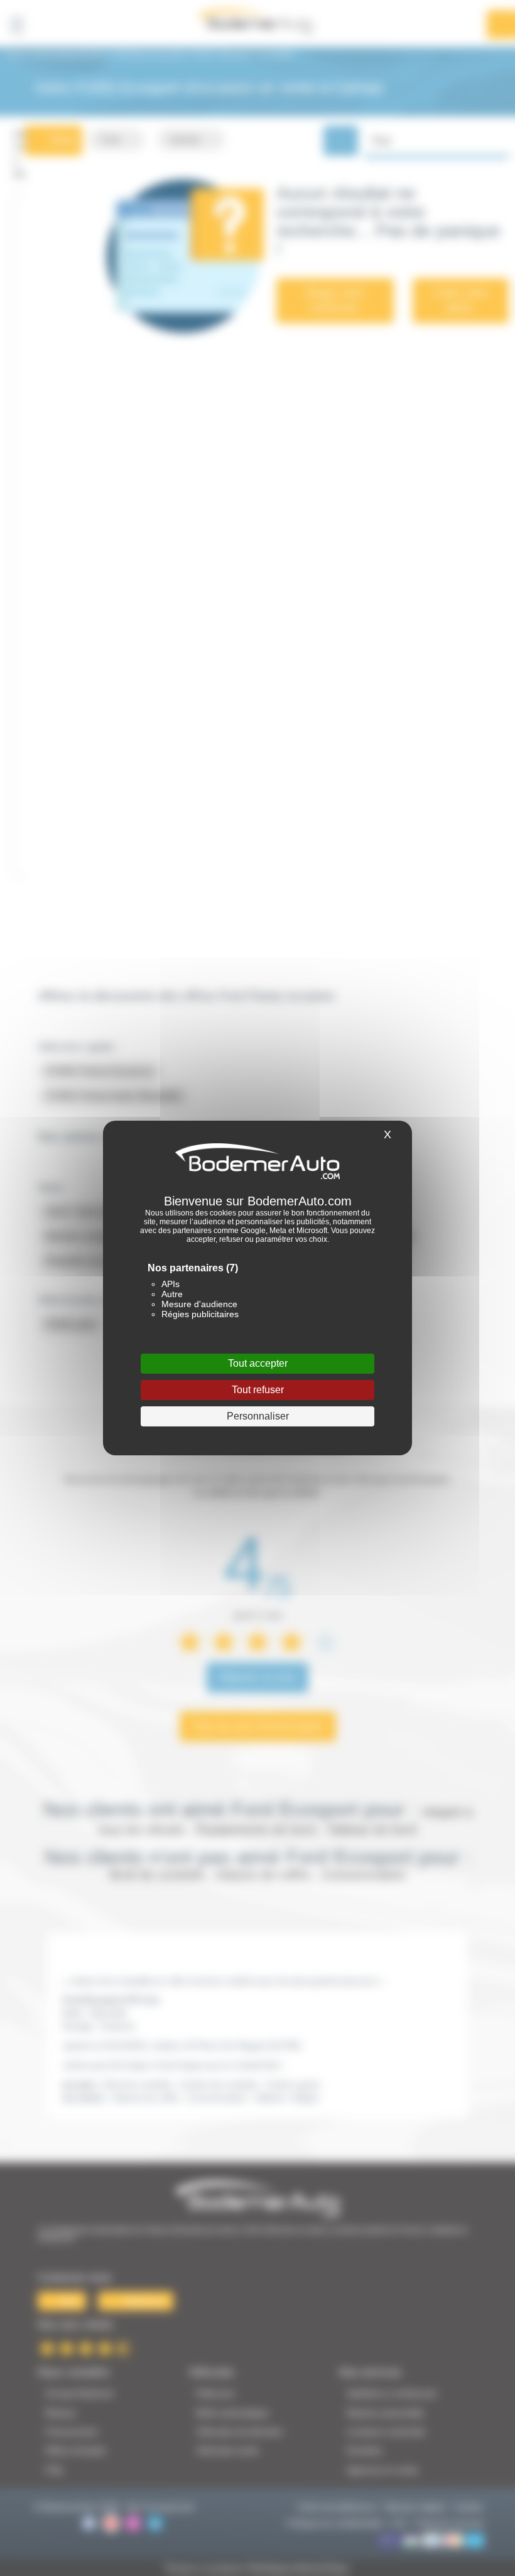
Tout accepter (258, 1363)
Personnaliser (258, 1416)
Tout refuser (258, 1390)
